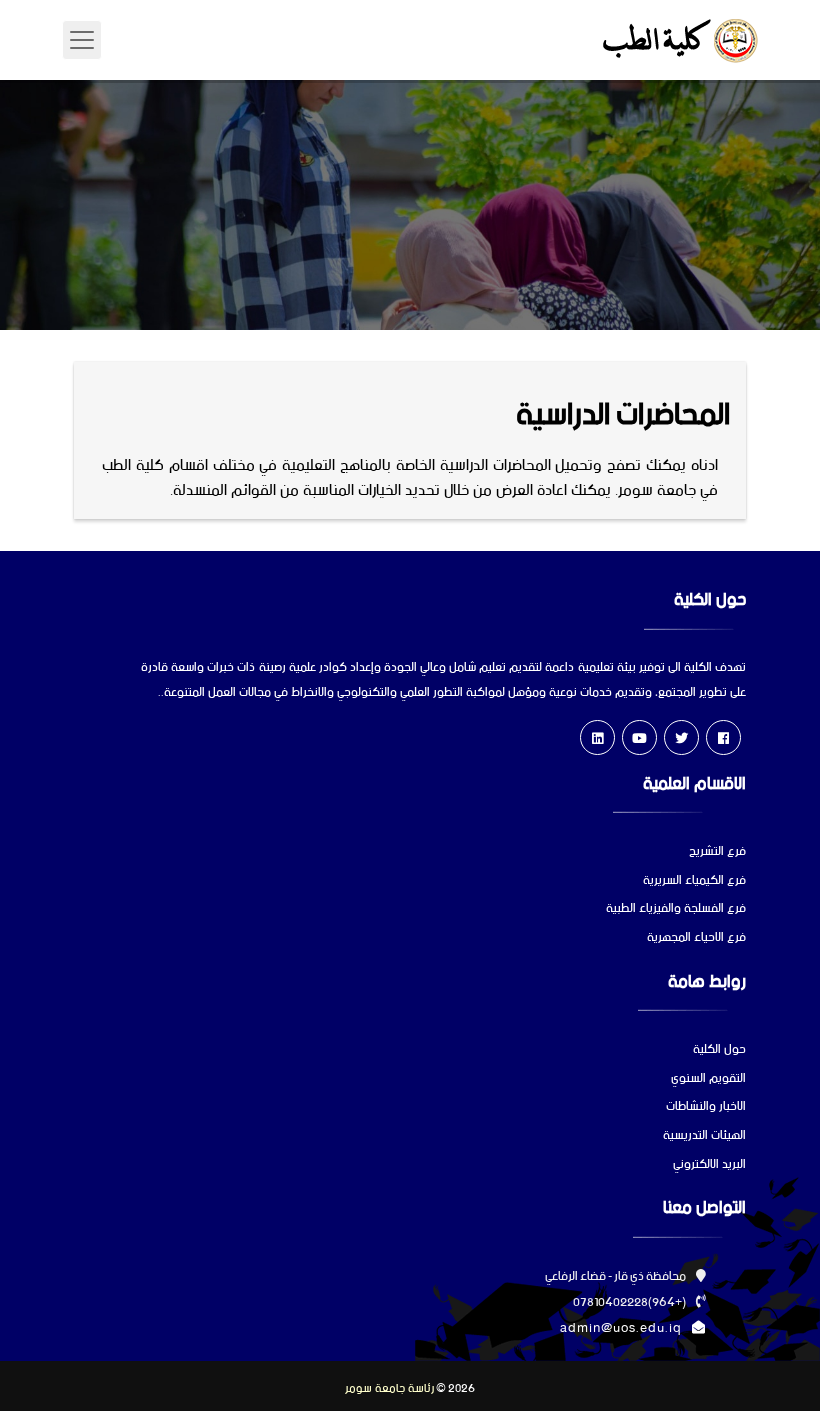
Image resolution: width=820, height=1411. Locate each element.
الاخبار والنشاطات (706, 1107)
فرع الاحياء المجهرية (696, 938)
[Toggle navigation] (82, 40)
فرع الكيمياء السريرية (694, 881)
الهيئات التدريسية (704, 1136)
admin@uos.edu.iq (621, 1328)
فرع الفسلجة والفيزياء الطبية (676, 909)
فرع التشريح (717, 852)
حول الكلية (719, 1050)
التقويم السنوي (708, 1079)
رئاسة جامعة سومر (389, 1389)
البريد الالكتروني (709, 1165)
